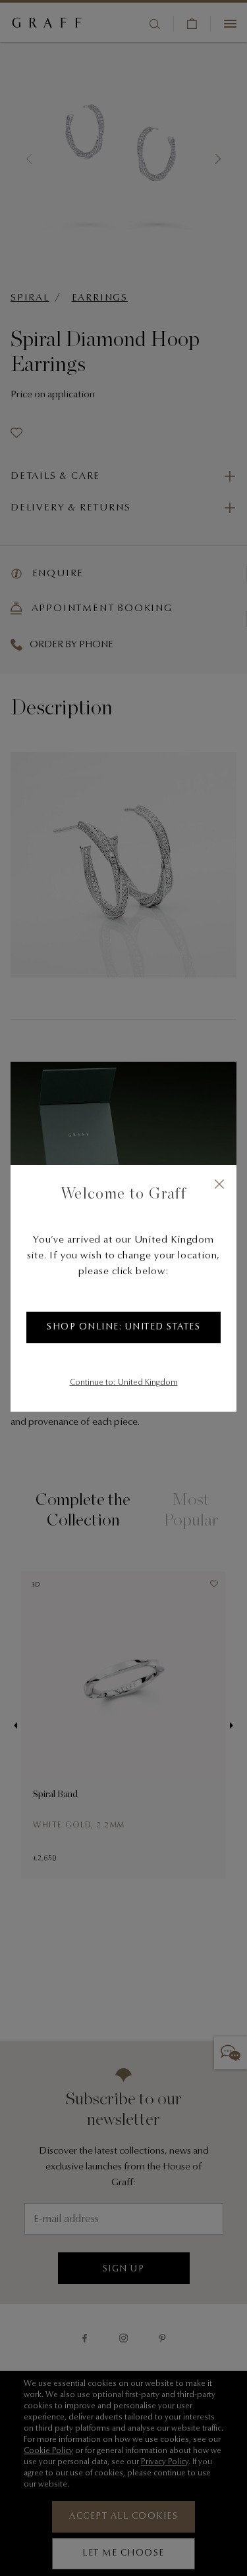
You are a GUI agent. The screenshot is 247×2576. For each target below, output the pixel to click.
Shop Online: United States (123, 1327)
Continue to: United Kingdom (124, 1383)
